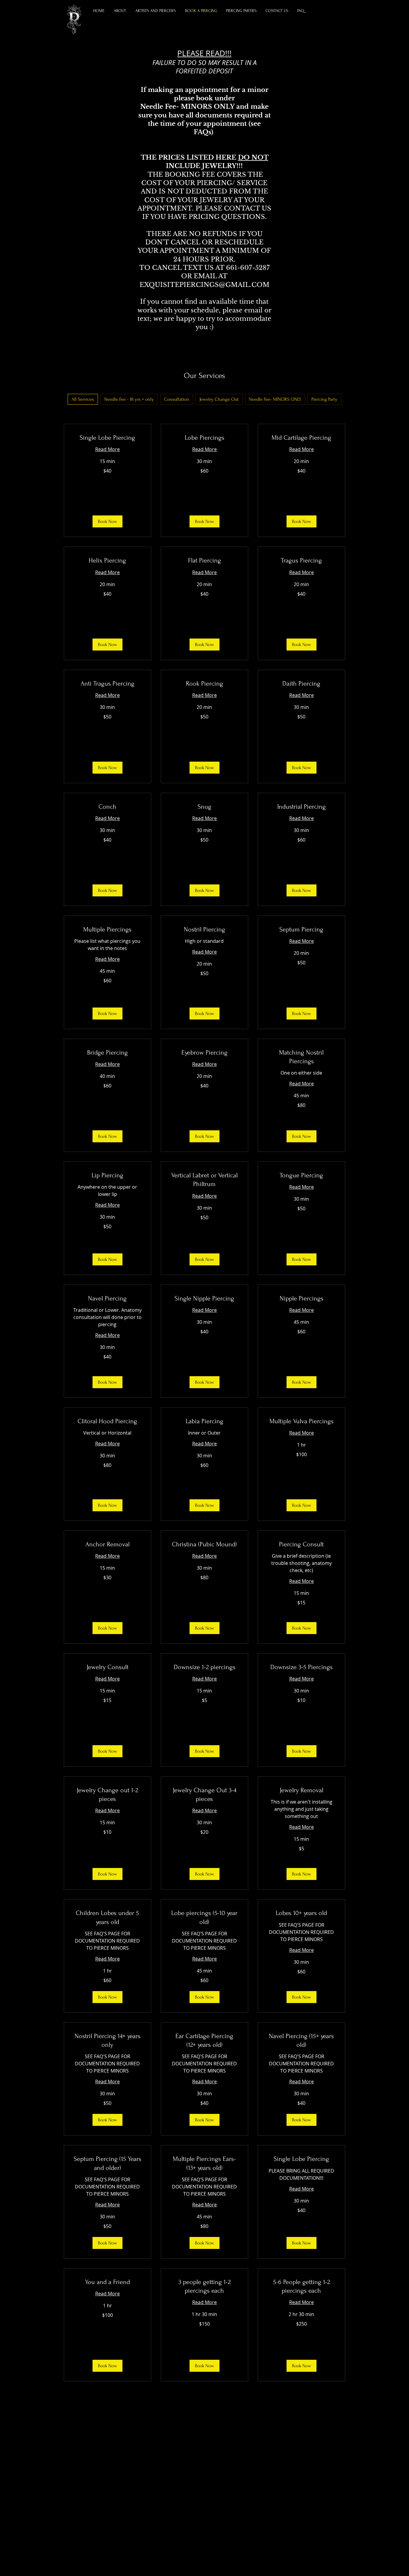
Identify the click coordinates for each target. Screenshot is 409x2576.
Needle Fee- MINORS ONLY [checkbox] (275, 399)
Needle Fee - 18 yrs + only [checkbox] (129, 399)
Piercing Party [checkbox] (324, 399)
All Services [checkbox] (83, 399)
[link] (107, 438)
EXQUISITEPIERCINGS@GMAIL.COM (205, 285)
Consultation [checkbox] (177, 399)
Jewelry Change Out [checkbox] (219, 399)
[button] (156, 11)
